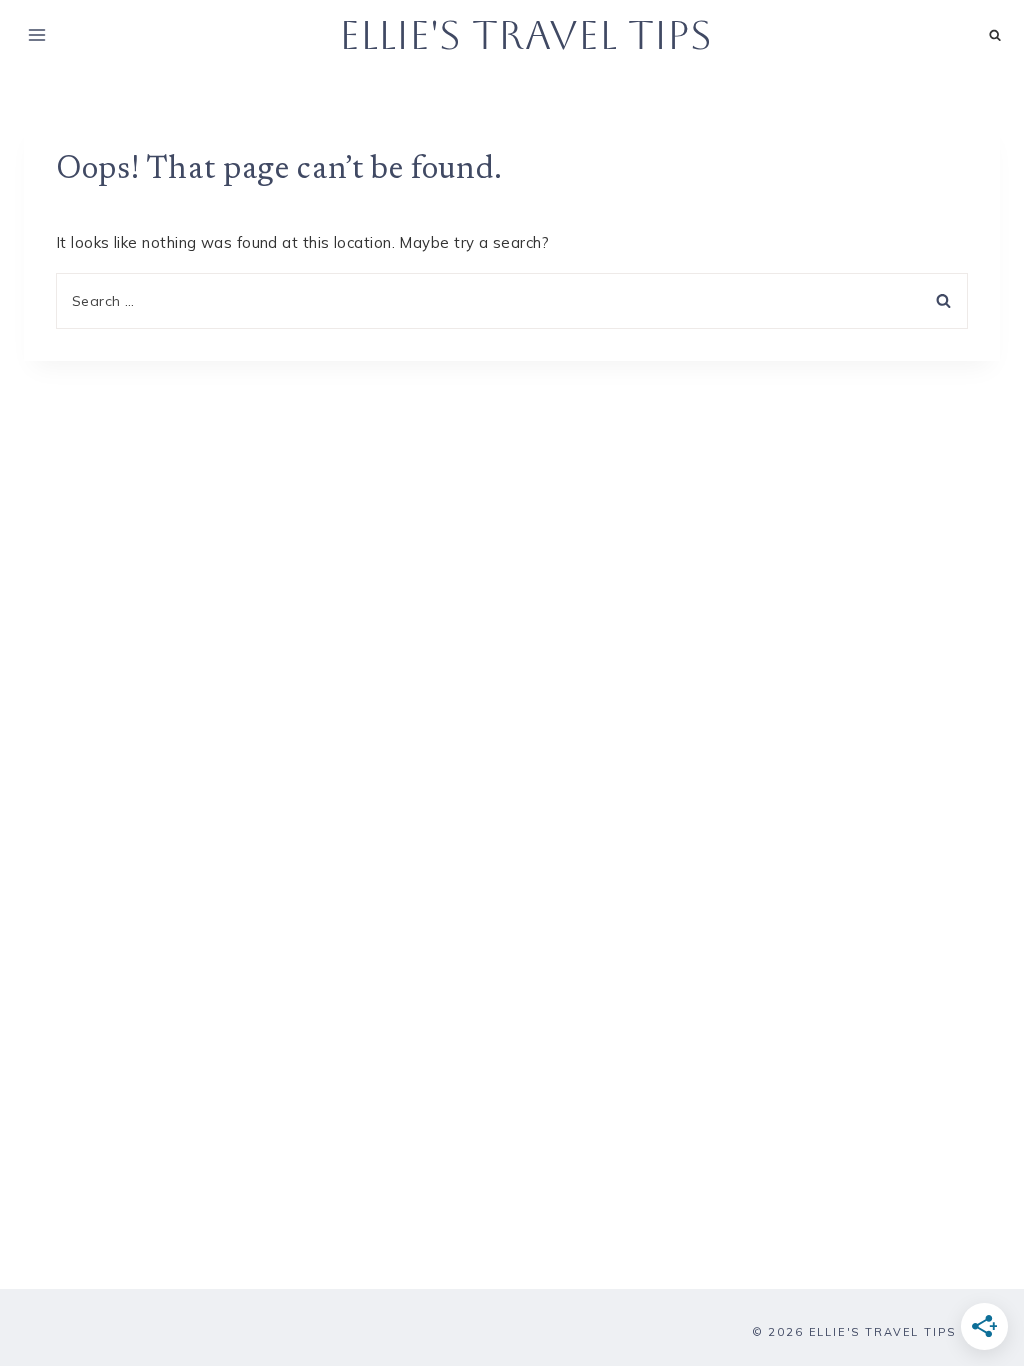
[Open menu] (37, 34)
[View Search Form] (995, 35)
